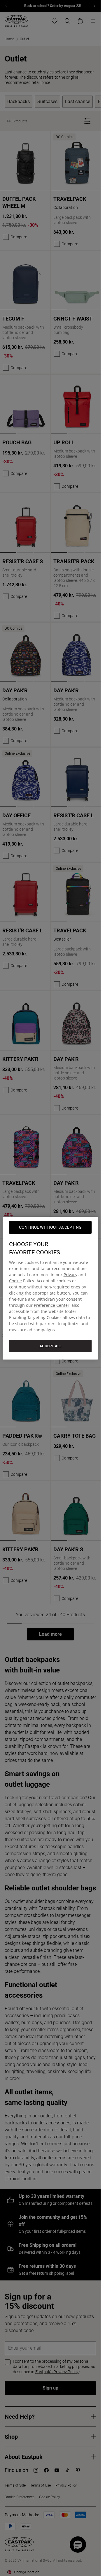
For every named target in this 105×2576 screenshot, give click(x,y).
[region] (50, 1288)
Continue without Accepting (50, 1227)
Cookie (15, 1280)
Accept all (50, 1346)
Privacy (70, 1274)
